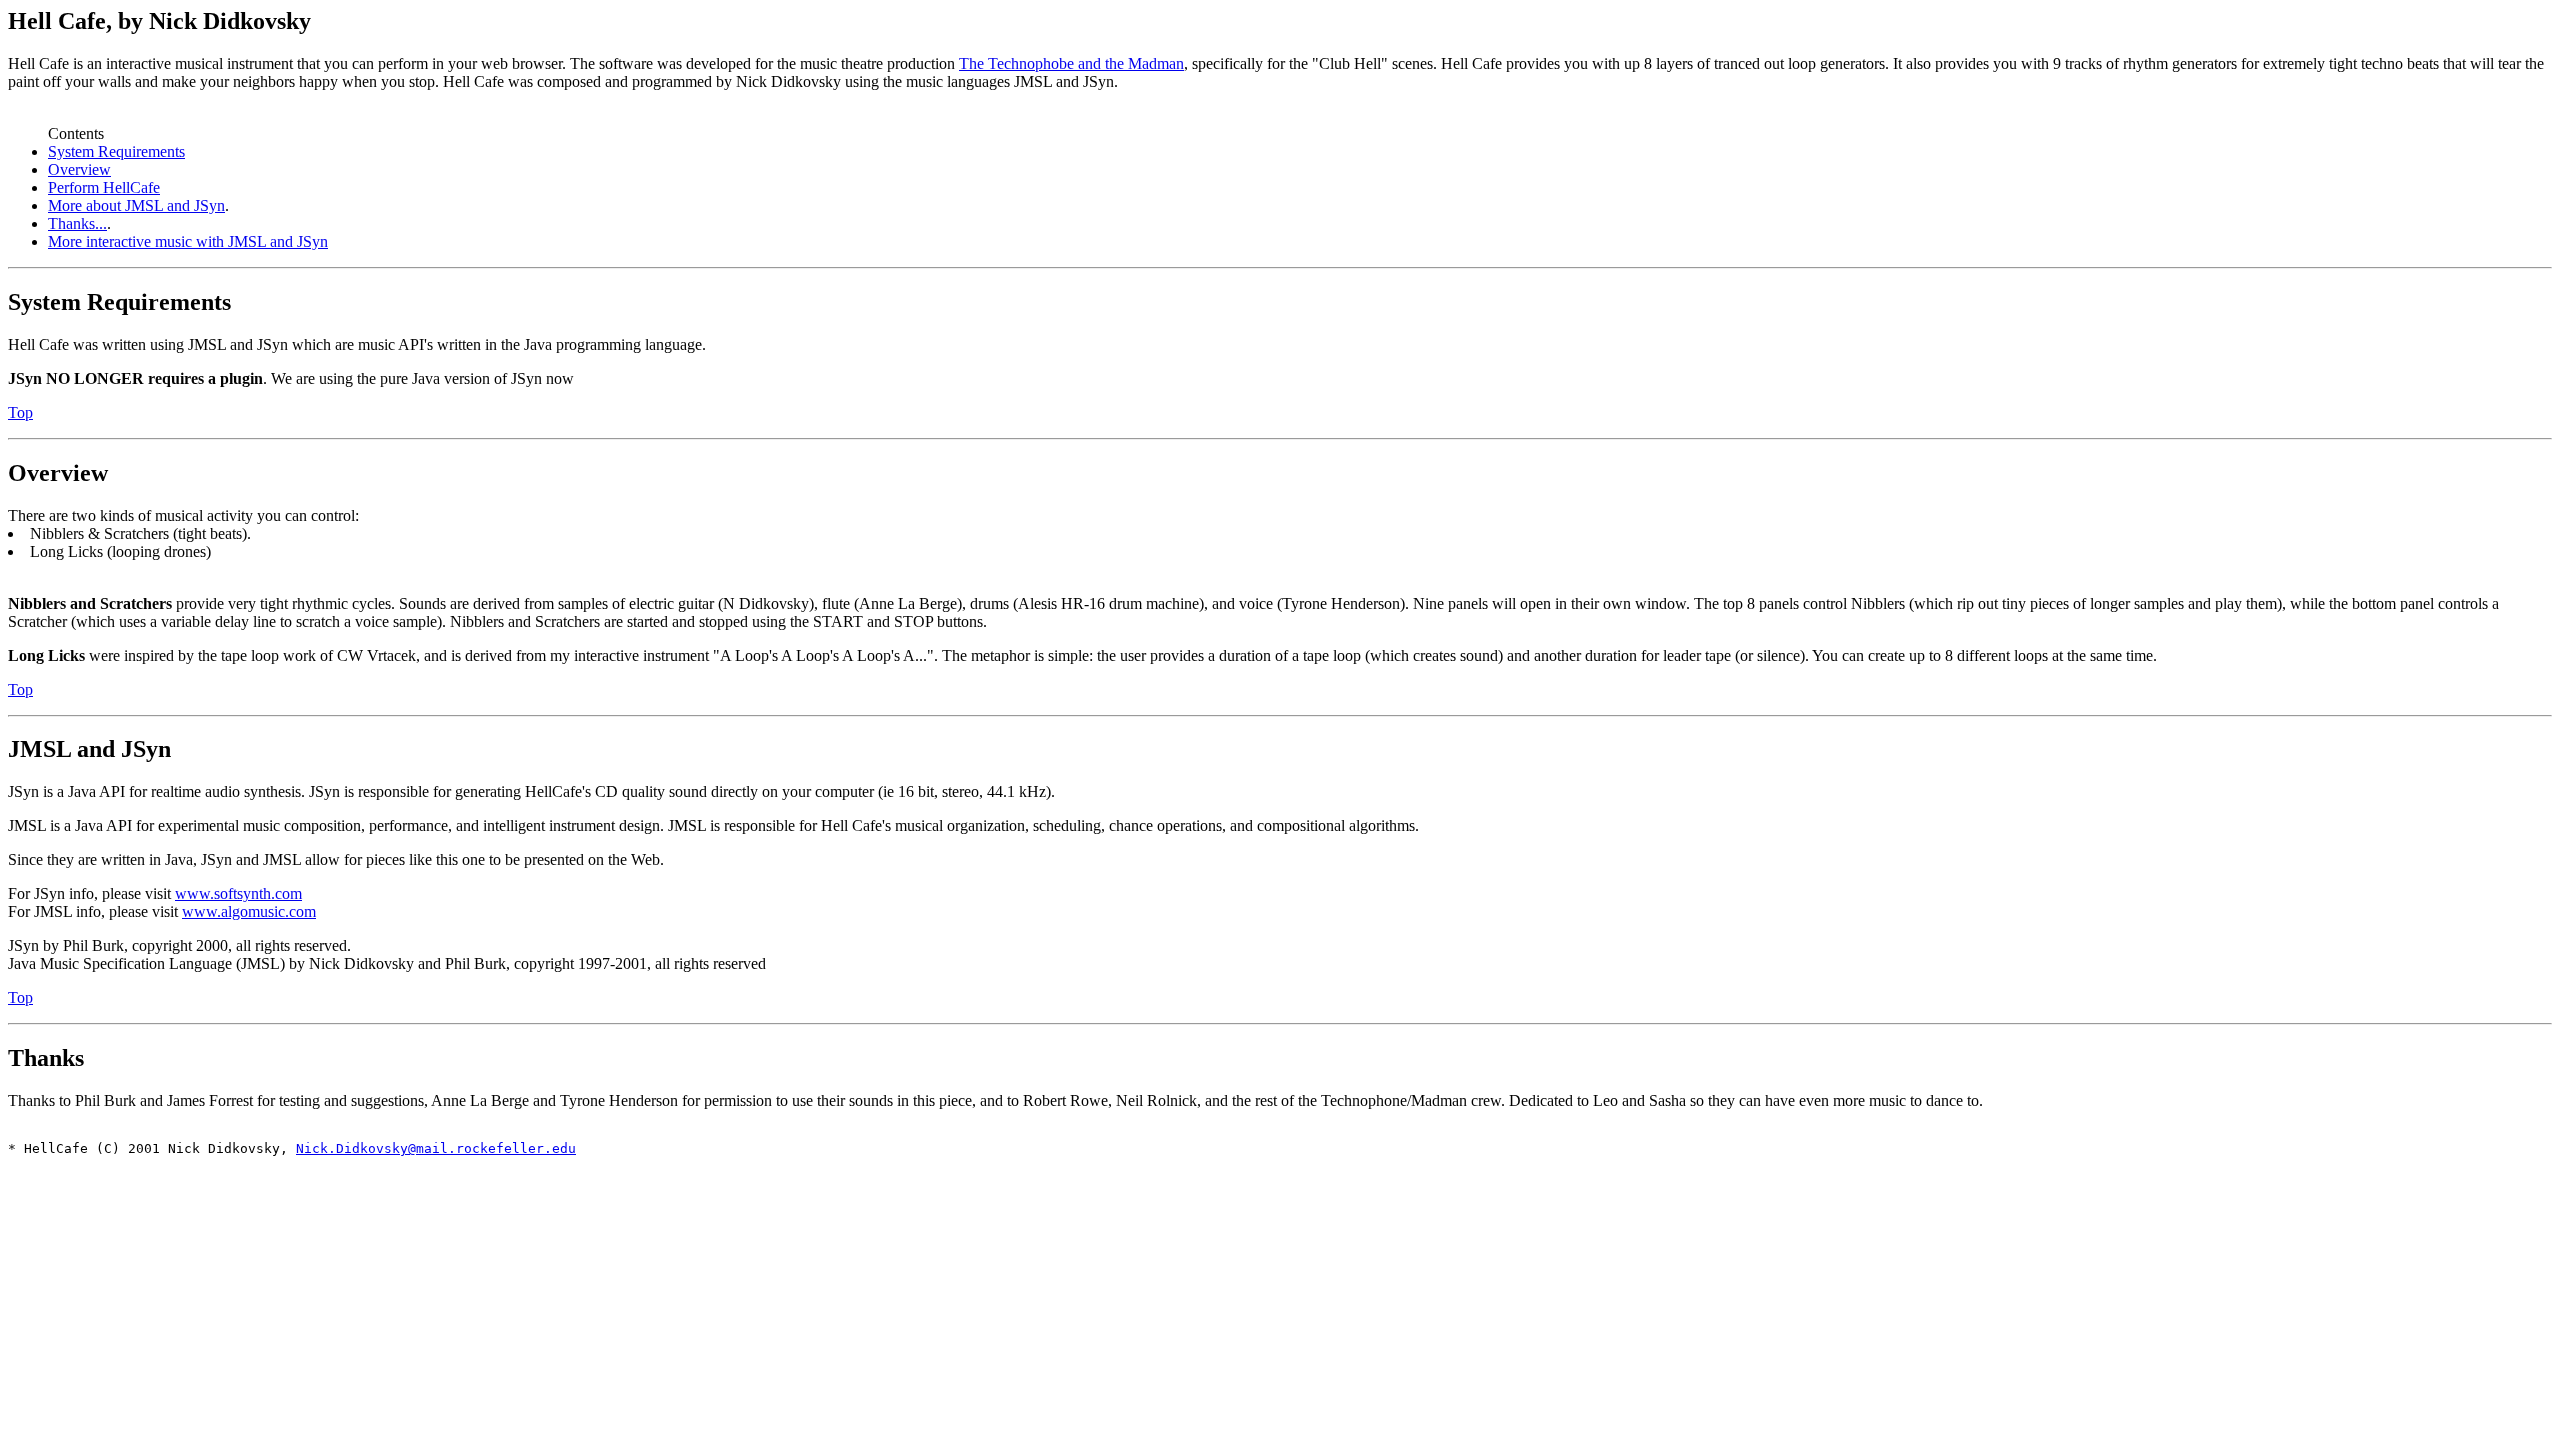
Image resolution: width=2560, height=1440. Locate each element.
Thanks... (77, 223)
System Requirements (116, 151)
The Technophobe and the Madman (1071, 63)
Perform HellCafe (104, 187)
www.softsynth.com (238, 893)
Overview (79, 169)
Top (20, 412)
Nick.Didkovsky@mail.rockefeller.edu (436, 1148)
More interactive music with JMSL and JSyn (188, 241)
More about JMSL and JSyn (136, 205)
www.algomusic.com (249, 911)
